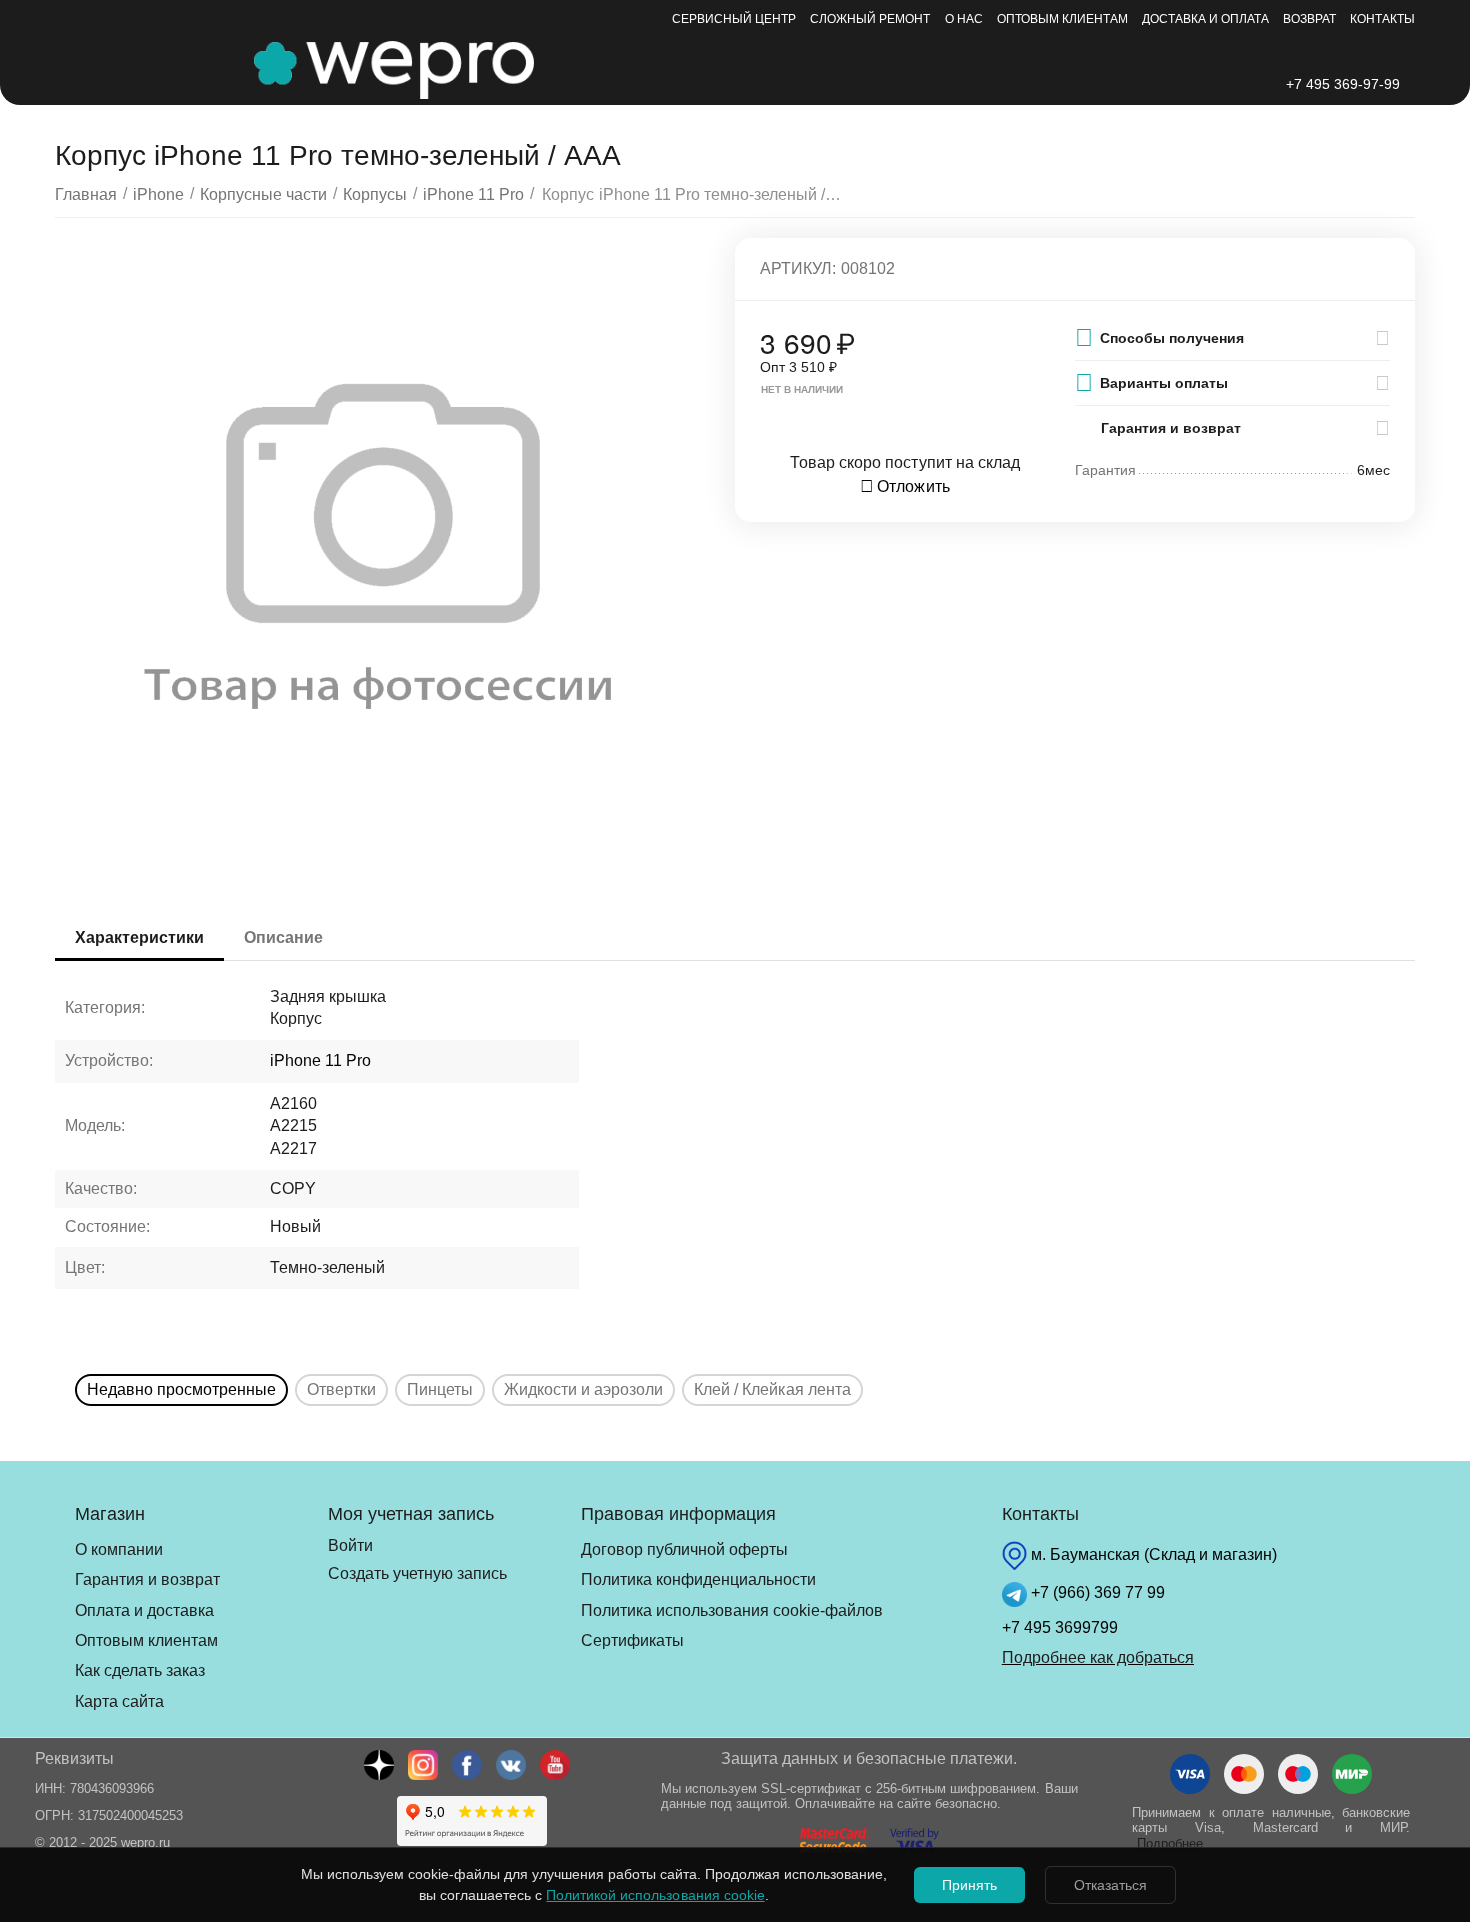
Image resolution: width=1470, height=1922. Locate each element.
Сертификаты (632, 1640)
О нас (964, 19)
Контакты (1382, 19)
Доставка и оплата (1205, 19)
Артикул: (798, 268)
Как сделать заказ (140, 1670)
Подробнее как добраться (1098, 1657)
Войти (350, 1545)
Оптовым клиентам (1062, 19)
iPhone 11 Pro (320, 1060)
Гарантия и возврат (147, 1579)
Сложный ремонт (870, 19)
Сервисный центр (734, 19)
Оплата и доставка (144, 1610)
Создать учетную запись (417, 1573)
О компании (119, 1549)
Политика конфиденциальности (698, 1579)
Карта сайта (119, 1701)
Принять (969, 1885)
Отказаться (1110, 1885)
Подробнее (1170, 1843)
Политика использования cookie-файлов (732, 1610)
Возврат (1309, 19)
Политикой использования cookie (655, 1895)
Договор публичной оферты (684, 1549)
